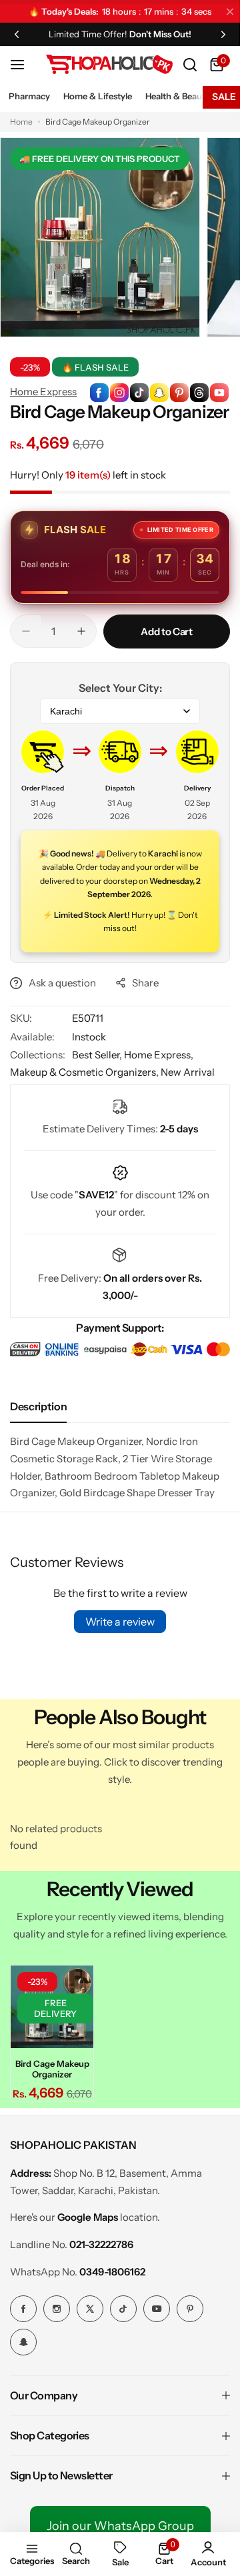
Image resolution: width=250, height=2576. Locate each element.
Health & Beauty (178, 96)
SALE (224, 97)
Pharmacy (29, 96)
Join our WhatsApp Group (120, 2526)
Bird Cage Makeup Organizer (52, 2069)
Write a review (120, 1622)
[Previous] (17, 34)
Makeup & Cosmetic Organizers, (85, 1072)
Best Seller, (98, 1055)
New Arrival (188, 1072)
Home (21, 122)
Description (38, 1406)
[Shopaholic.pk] (109, 64)
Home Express (43, 392)
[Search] (190, 65)
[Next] (223, 34)
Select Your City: (120, 688)
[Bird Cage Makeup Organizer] (52, 2007)
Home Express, (159, 1055)
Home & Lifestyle (98, 96)
